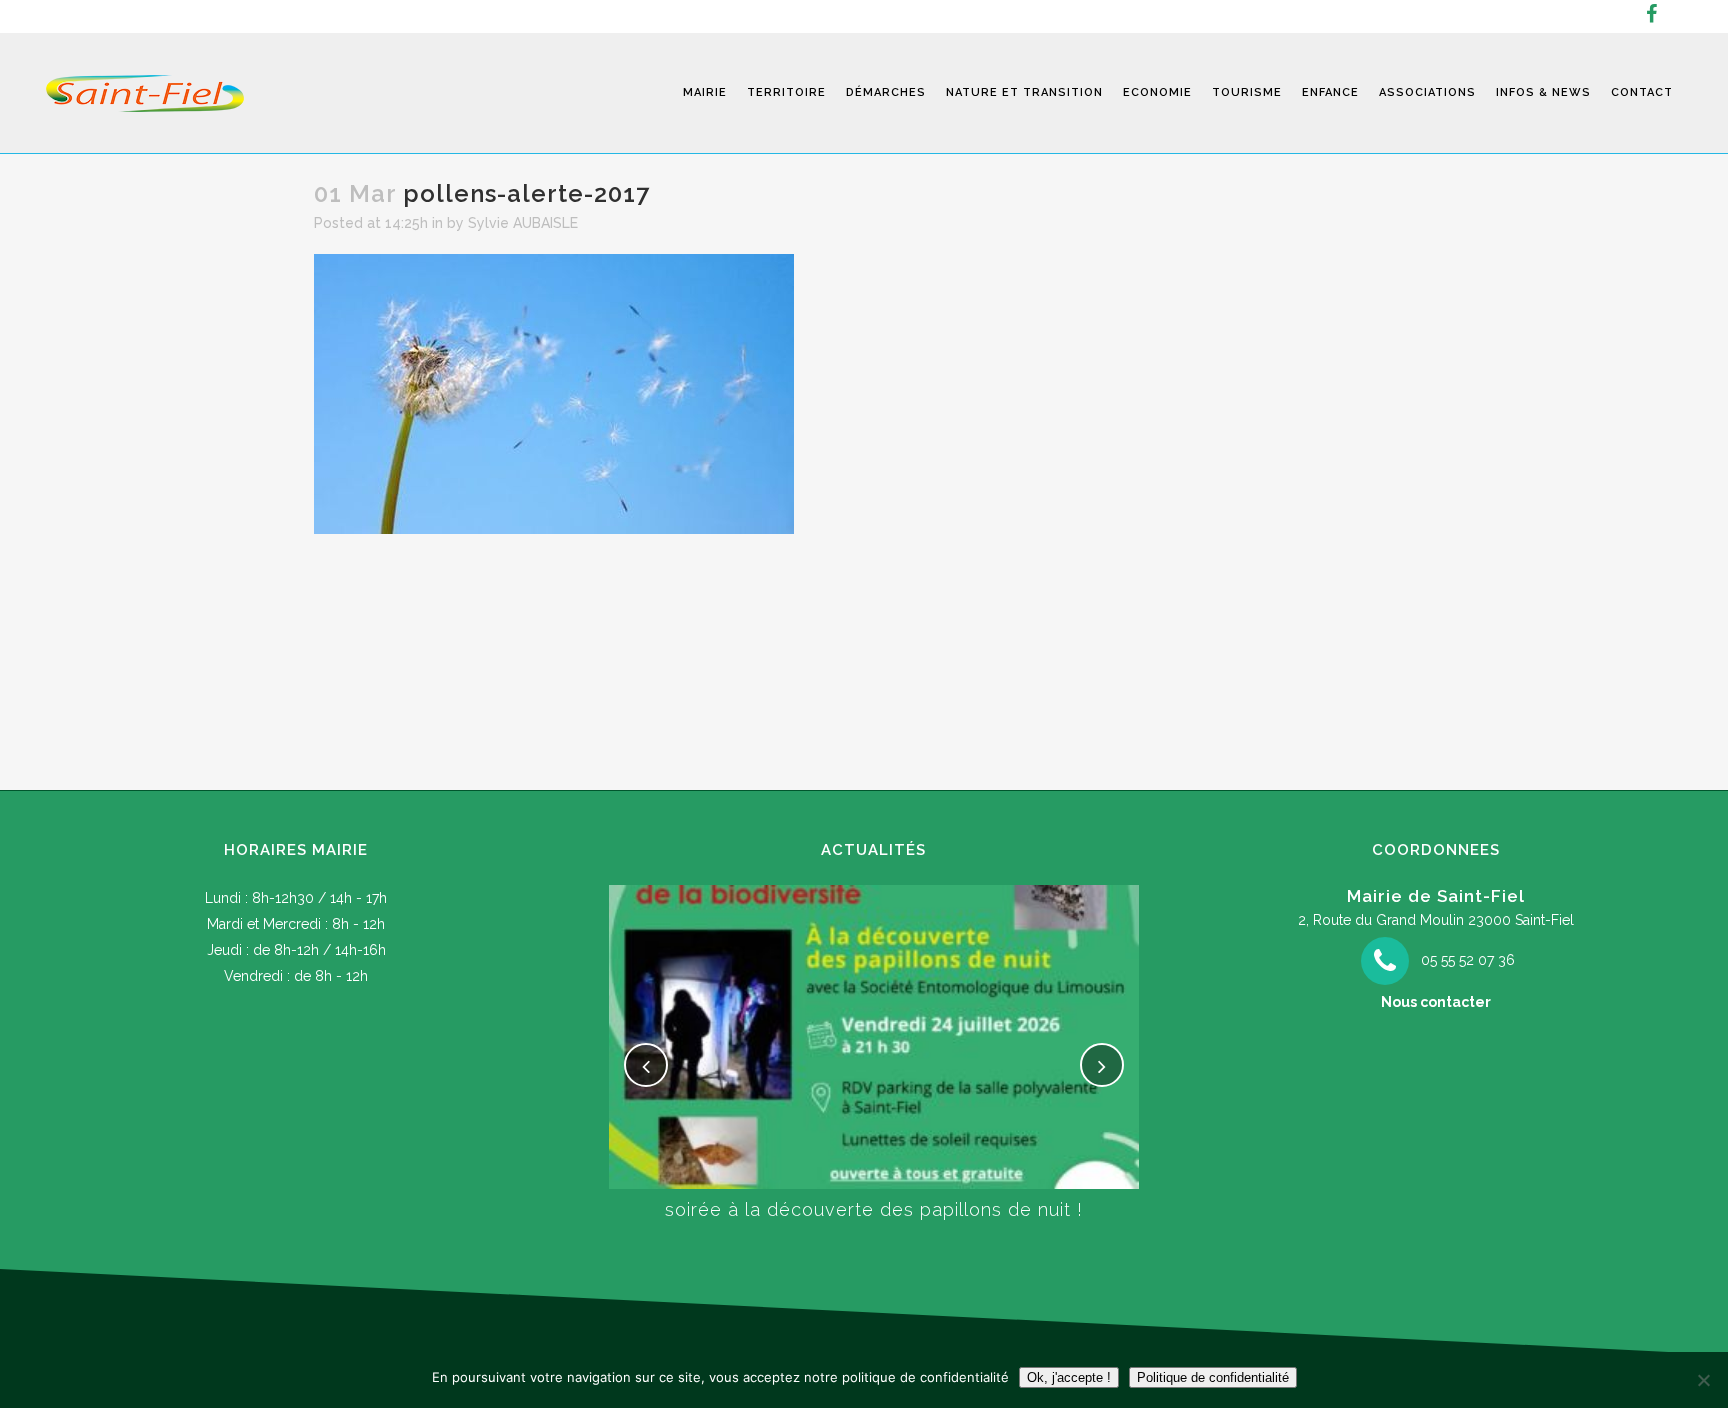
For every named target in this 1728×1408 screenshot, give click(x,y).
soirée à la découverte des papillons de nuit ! (874, 1209)
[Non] (1703, 1380)
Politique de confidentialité (1213, 1377)
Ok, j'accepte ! (1069, 1377)
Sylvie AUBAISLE (523, 223)
